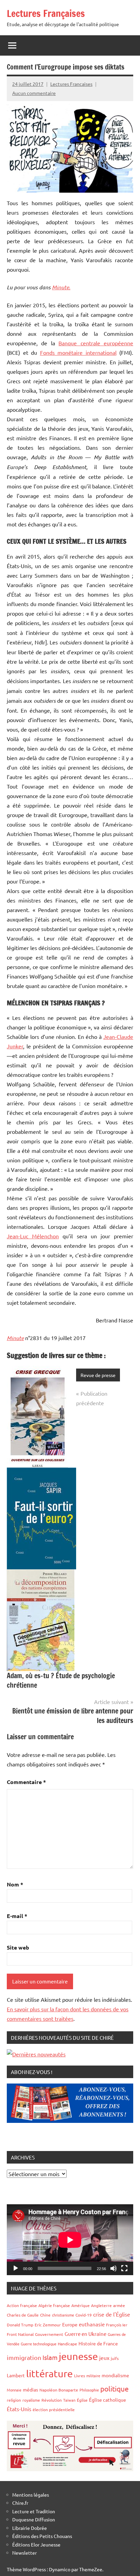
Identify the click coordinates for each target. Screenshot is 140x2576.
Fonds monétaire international (78, 352)
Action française (22, 2305)
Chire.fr (20, 2503)
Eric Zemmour (48, 2325)
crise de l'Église (112, 2314)
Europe (70, 2324)
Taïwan (69, 2400)
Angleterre (101, 2305)
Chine (45, 2315)
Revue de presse (98, 1375)
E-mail (17, 1916)
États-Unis (19, 2409)
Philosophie (89, 2390)
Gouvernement (49, 2334)
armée (119, 2305)
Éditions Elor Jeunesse (36, 2544)
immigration (24, 2357)
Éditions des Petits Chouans (42, 2536)
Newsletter (24, 2553)
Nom (15, 1884)
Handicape (67, 2344)
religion (14, 2400)
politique (115, 2388)
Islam (50, 2357)
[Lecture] (16, 2268)
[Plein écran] (124, 2268)
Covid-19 (84, 2315)
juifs (115, 2358)
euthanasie (92, 2324)
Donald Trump (20, 2325)
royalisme (31, 2400)
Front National (20, 2334)
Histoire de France (98, 2343)
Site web (18, 1947)
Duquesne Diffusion (34, 2519)
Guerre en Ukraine (85, 2334)
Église (82, 2400)
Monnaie (14, 2390)
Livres (80, 2376)
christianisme (63, 2315)
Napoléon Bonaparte (59, 2390)
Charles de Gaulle (23, 2315)
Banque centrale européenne (96, 343)
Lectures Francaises (71, 84)
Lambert (16, 2375)
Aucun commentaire (34, 93)
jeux (104, 2358)
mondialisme (115, 2375)
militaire (93, 2376)
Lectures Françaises (46, 13)
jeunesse (78, 2356)
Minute (15, 1338)
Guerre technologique (39, 2344)
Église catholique (108, 2400)
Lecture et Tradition (34, 2511)
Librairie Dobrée (30, 2528)
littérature (49, 2374)
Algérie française (54, 2305)
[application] (70, 2240)
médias (30, 2389)
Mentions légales (31, 2495)
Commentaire (26, 1782)
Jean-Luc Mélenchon (33, 1236)
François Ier (117, 2325)
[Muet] (113, 2268)
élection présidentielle (54, 2409)
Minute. (61, 287)
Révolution (52, 2400)
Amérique (81, 2305)
